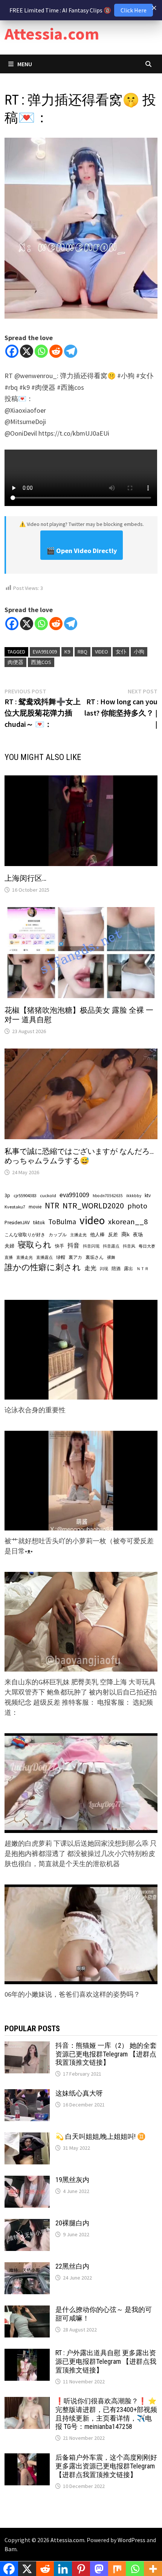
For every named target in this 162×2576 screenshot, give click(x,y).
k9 (67, 652)
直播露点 (44, 1258)
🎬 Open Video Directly (82, 551)
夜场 (138, 1235)
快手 (60, 1246)
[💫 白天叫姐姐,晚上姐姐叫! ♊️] (27, 2138)
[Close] (154, 8)
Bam (11, 2549)
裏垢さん (95, 1257)
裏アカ (75, 1257)
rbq (83, 652)
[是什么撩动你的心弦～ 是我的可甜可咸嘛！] (27, 2311)
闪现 (104, 1269)
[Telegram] (71, 351)
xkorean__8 (128, 1222)
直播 (9, 1258)
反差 (113, 1235)
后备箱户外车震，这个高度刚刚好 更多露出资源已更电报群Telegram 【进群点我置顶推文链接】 (106, 2466)
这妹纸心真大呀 (79, 2093)
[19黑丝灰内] (27, 2181)
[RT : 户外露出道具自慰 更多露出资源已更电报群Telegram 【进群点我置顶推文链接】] (27, 2354)
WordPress (131, 2540)
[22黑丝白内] (27, 2267)
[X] (27, 351)
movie (35, 1207)
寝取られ (35, 1245)
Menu (25, 64)
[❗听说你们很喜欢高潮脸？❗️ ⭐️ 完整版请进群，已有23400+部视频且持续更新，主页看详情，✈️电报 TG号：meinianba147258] (27, 2402)
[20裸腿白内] (27, 2224)
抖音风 (129, 1246)
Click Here (134, 10)
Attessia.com (52, 34)
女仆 (121, 652)
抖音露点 (111, 1246)
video (102, 652)
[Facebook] (12, 351)
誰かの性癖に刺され (43, 1267)
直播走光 (24, 1258)
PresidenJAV (17, 1223)
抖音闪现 (91, 1246)
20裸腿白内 (72, 2223)
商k (125, 1234)
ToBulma (62, 1222)
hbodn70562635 (108, 1196)
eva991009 (45, 652)
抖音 (73, 1245)
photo (137, 1206)
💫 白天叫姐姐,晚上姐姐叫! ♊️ (100, 2136)
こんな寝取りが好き (25, 1235)
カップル (58, 1235)
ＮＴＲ (143, 1269)
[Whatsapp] (41, 351)
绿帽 (61, 1257)
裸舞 (111, 1257)
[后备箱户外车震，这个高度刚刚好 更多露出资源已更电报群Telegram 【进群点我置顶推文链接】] (27, 2458)
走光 (90, 1268)
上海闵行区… (25, 878)
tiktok (39, 1223)
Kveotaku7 (15, 1207)
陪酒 (116, 1268)
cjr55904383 (25, 1195)
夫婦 (9, 1246)
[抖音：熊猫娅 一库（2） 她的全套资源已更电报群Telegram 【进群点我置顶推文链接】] (27, 2046)
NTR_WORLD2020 (93, 1206)
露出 (128, 1268)
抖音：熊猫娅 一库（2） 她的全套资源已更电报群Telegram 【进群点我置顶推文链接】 (106, 2054)
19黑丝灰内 (72, 2180)
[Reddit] (56, 351)
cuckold (48, 1195)
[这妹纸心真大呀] (27, 2094)
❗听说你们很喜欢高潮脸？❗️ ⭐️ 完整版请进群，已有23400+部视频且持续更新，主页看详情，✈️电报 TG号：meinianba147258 (106, 2414)
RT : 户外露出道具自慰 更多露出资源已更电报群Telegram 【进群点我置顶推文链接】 (106, 2361)
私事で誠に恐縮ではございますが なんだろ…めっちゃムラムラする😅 (79, 1156)
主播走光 (78, 1235)
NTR (52, 1206)
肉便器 (15, 662)
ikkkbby (134, 1196)
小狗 (139, 652)
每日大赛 (147, 1246)
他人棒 (97, 1234)
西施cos (41, 662)
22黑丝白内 (72, 2266)
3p (7, 1195)
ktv (148, 1195)
